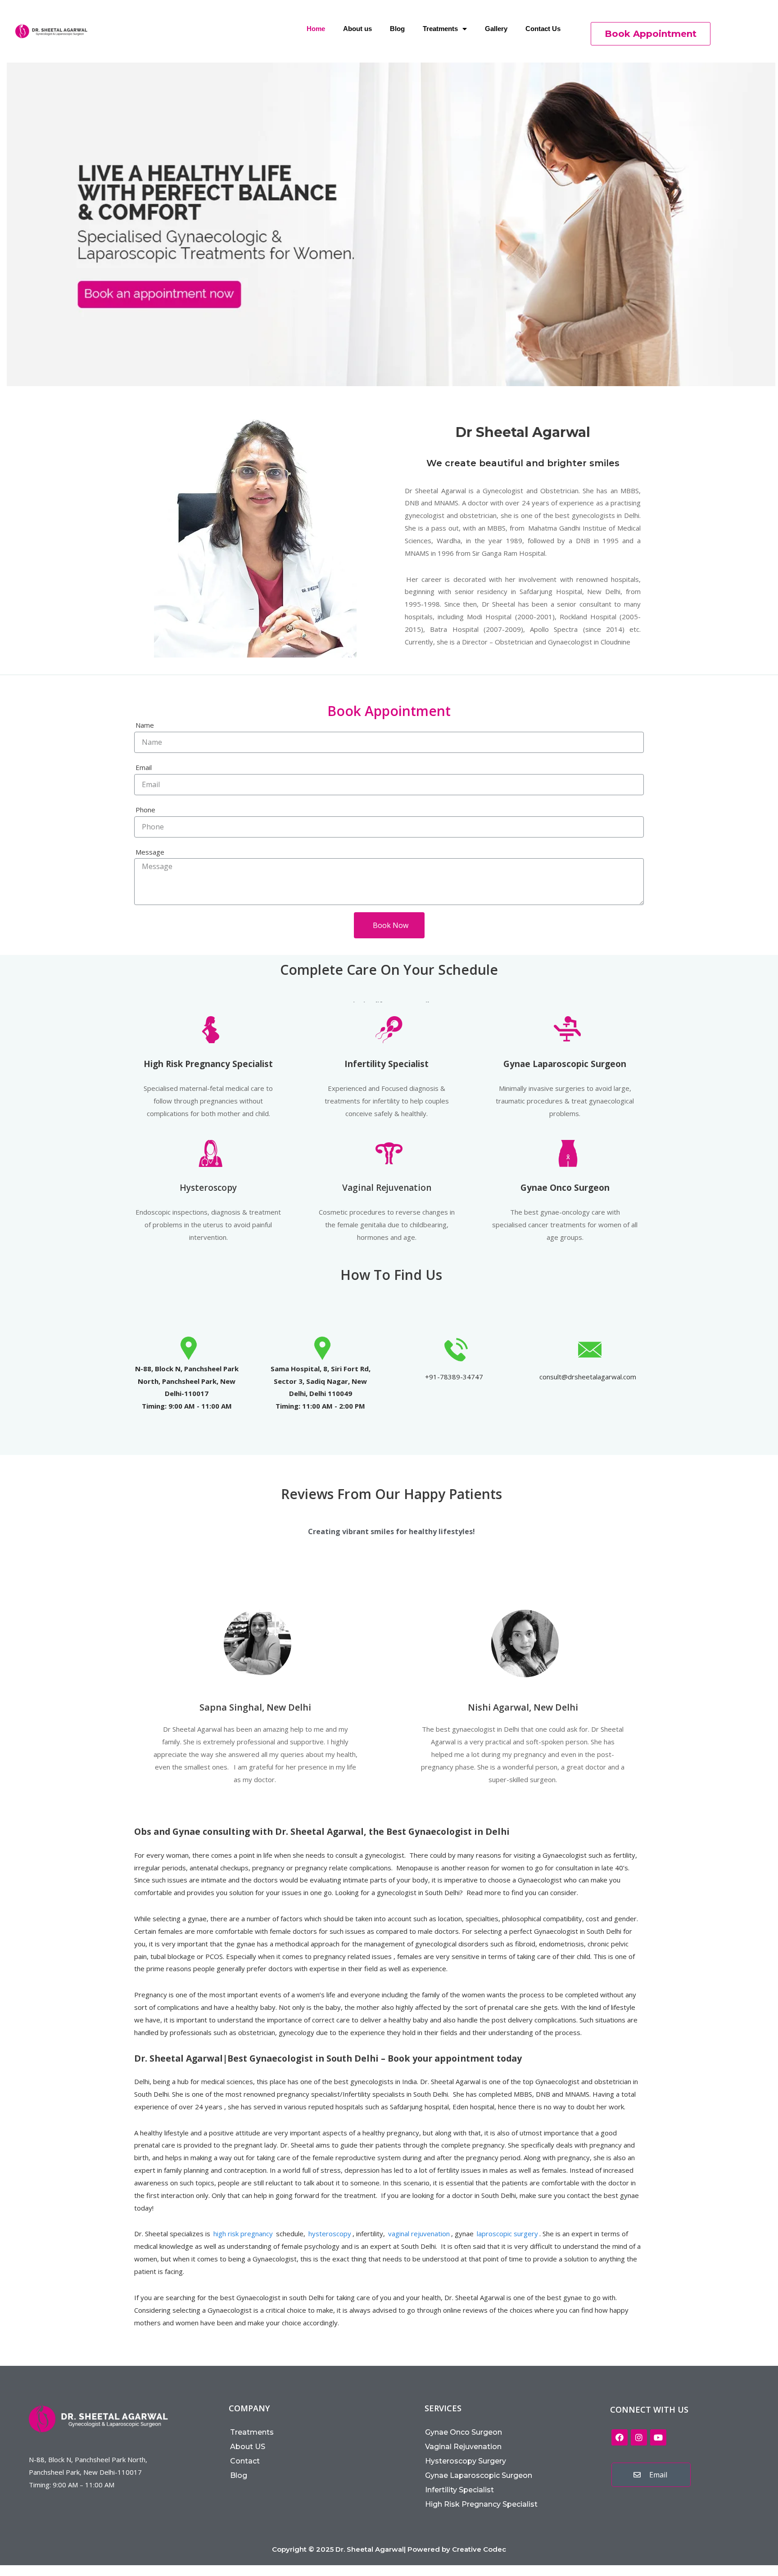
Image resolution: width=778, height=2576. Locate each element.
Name (145, 725)
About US (248, 2447)
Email (144, 767)
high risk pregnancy (243, 2234)
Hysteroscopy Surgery (466, 2461)
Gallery (496, 29)
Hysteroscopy (208, 1188)
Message (150, 852)
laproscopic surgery (507, 2234)
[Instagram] (639, 2437)
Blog (397, 29)
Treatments (440, 29)
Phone (145, 810)
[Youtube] (658, 2437)
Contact (245, 2461)
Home (316, 29)
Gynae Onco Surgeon (464, 2432)
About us (357, 29)
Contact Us (543, 29)
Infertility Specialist (459, 2490)
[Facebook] (620, 2437)
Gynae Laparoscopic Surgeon (479, 2475)
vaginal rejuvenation (419, 2234)
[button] (651, 34)
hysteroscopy (330, 2234)
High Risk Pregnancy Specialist (481, 2504)
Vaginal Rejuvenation (387, 1188)
